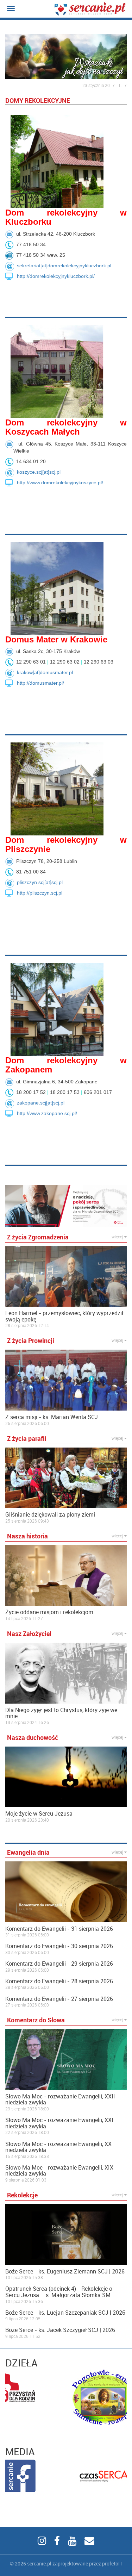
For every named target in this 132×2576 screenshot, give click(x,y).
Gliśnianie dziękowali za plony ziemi (50, 1515)
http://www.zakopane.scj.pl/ (47, 1113)
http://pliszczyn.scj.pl (40, 893)
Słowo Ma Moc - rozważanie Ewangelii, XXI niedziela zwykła (59, 2123)
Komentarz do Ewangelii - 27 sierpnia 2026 (59, 1999)
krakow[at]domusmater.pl (45, 672)
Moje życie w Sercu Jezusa (39, 1814)
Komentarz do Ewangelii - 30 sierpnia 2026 (59, 1946)
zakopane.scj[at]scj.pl (41, 1103)
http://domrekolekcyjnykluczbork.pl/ (56, 276)
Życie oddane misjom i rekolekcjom (49, 1612)
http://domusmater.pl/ (40, 683)
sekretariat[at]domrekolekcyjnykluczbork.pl (64, 266)
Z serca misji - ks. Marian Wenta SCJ (52, 1417)
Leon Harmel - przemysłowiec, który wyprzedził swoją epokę (64, 1316)
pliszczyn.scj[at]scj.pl (40, 882)
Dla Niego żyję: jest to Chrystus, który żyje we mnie (61, 1713)
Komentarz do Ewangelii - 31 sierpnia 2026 (59, 1929)
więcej (118, 1237)
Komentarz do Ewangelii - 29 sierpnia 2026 (59, 1964)
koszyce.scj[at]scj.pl (39, 472)
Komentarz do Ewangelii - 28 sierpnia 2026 (59, 1981)
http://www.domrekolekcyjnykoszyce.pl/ (60, 483)
